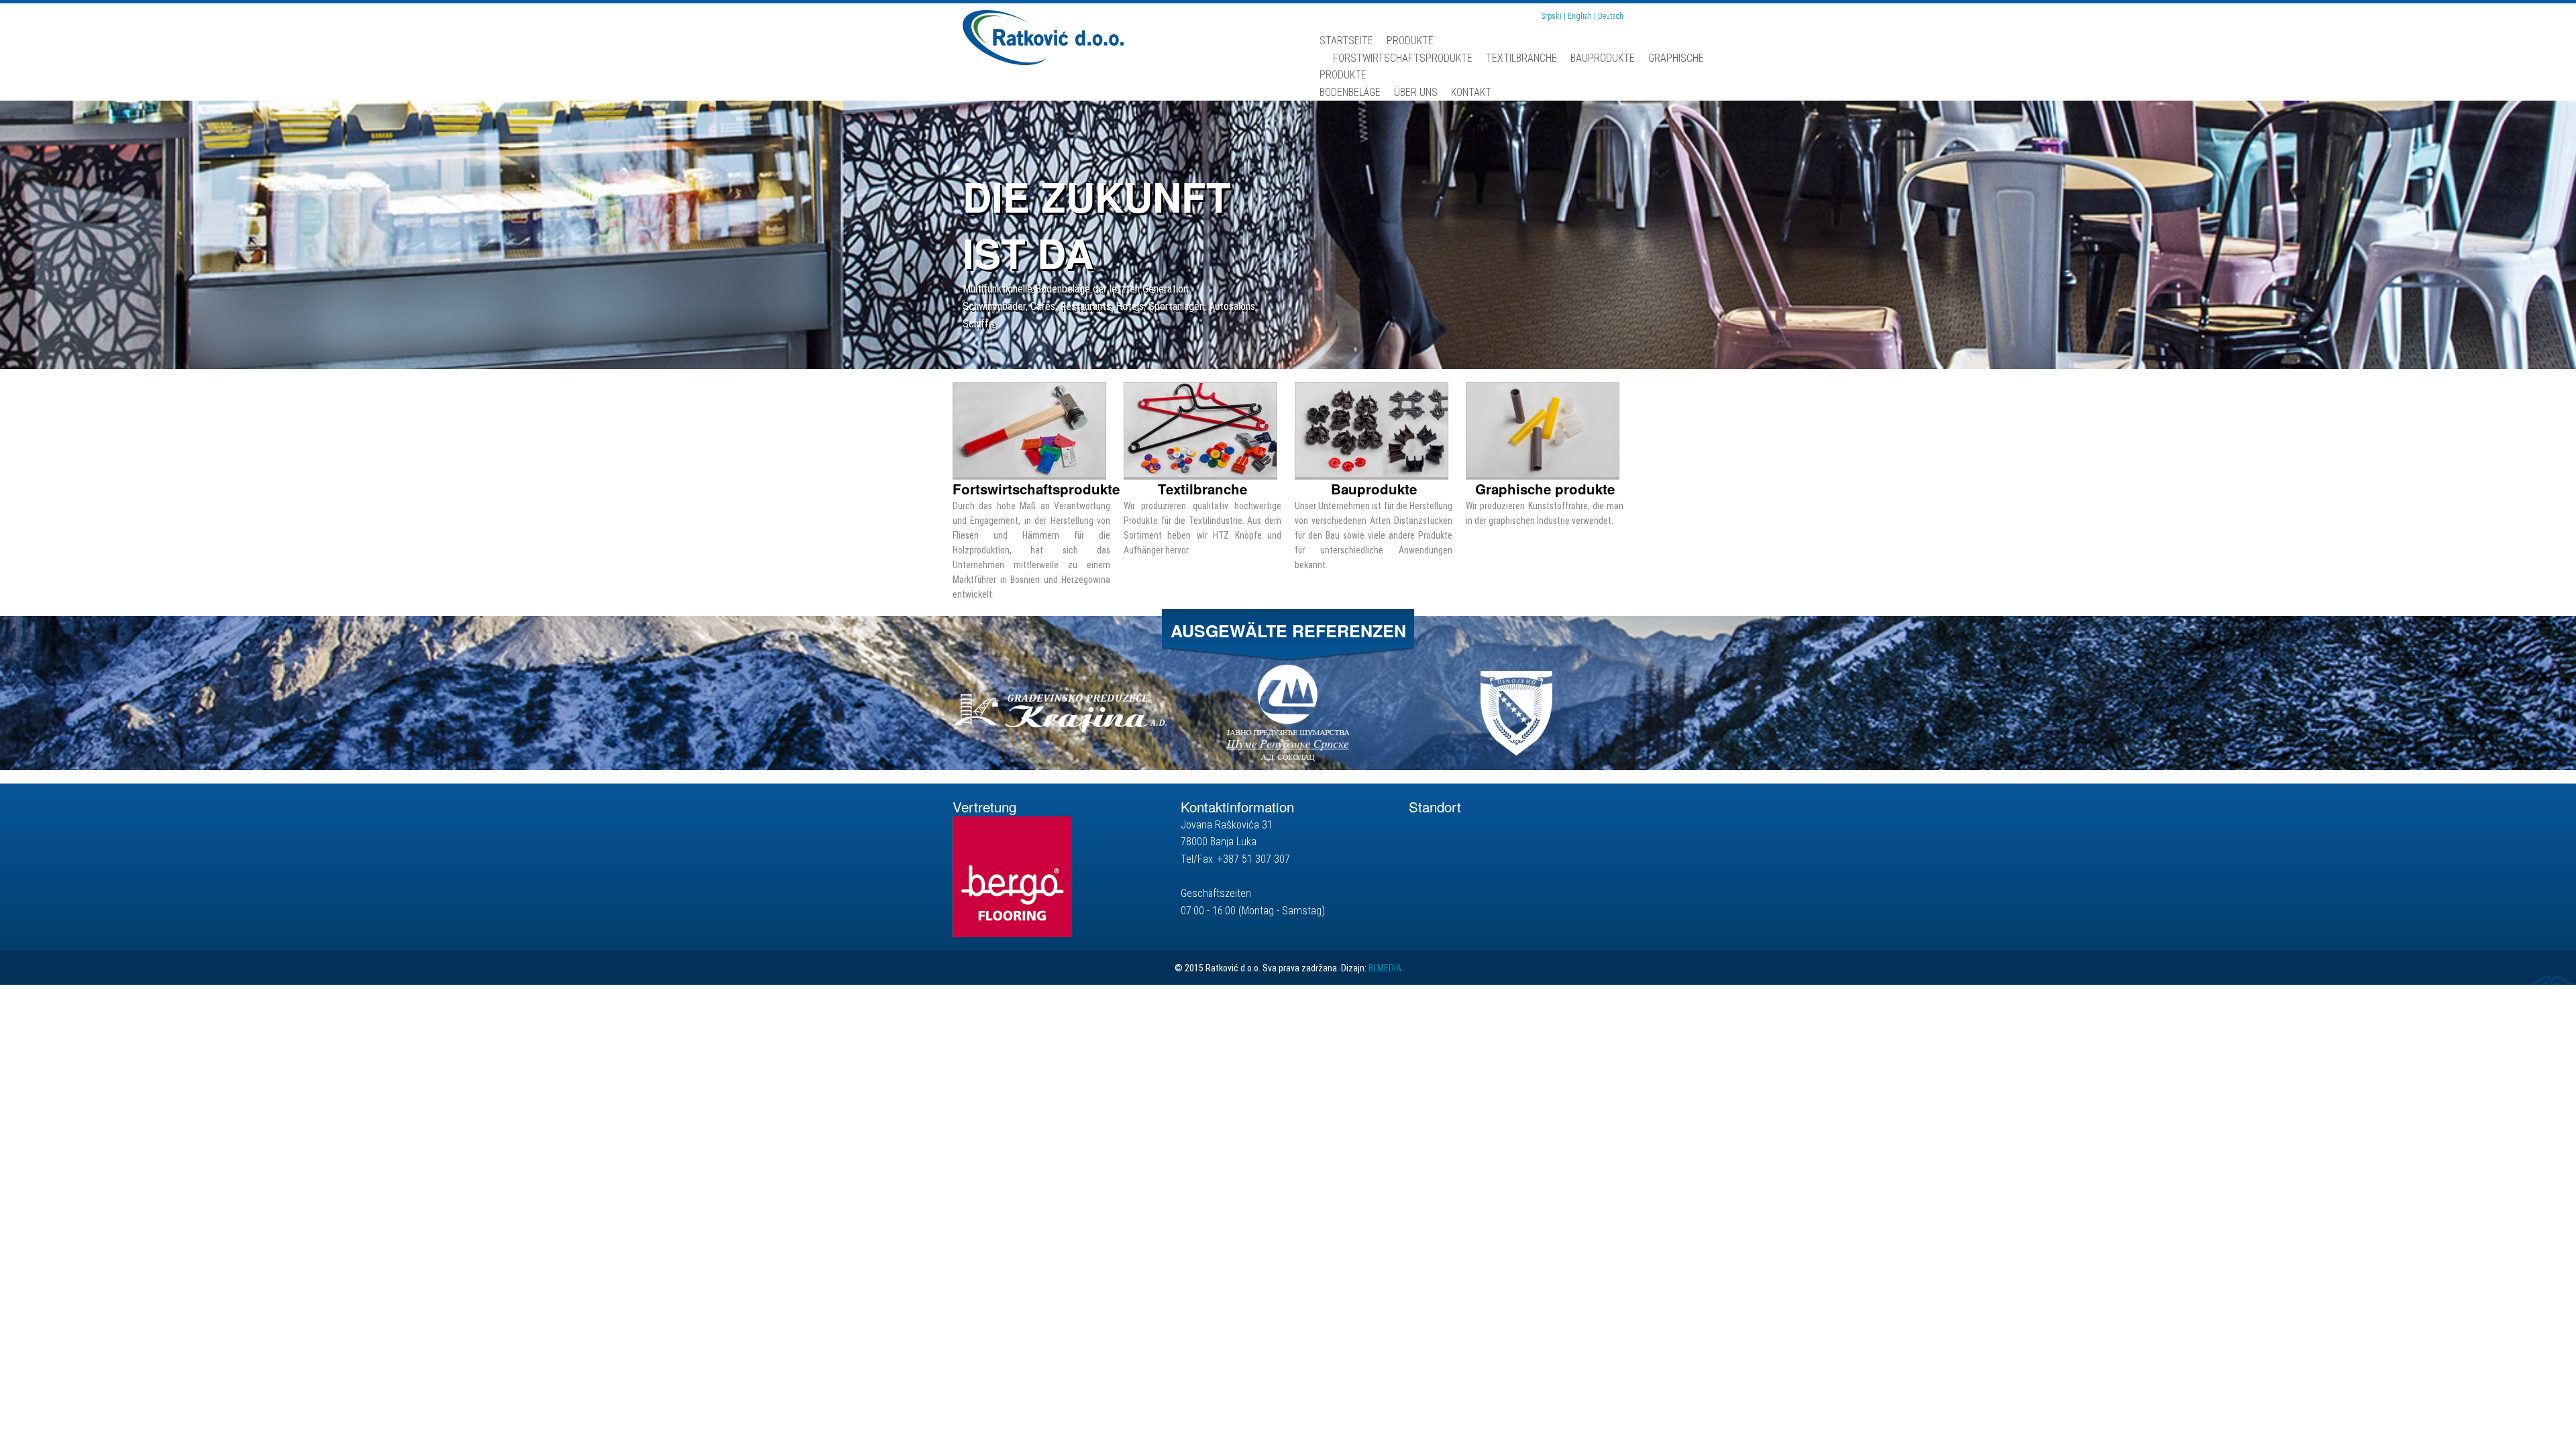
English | (1583, 16)
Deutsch (1611, 16)
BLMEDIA (1385, 968)
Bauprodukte (1603, 58)
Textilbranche (1521, 58)
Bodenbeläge (1350, 92)
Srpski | (1555, 16)
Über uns (1416, 92)
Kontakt (1471, 92)
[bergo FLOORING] (1012, 876)
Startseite (1346, 41)
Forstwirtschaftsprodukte (1403, 58)
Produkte (1410, 41)
